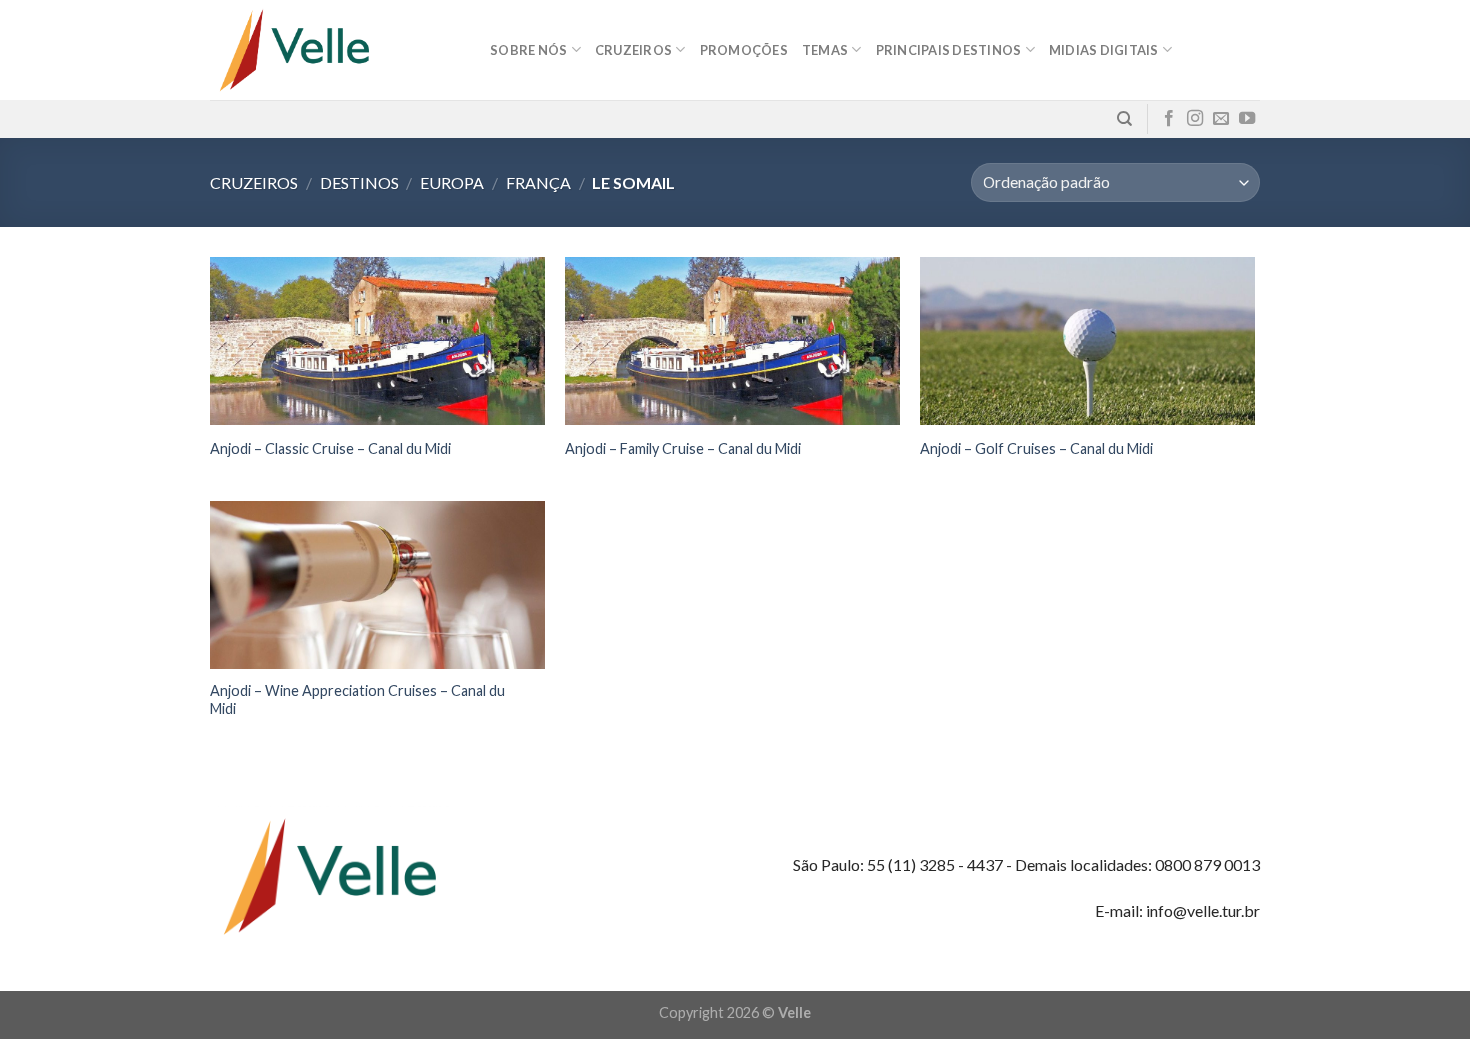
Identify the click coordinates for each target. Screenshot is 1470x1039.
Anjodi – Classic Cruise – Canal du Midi (330, 448)
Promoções (744, 50)
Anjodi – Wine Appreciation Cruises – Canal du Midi (357, 700)
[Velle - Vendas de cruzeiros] (335, 50)
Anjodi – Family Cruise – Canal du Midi (683, 448)
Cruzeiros (254, 182)
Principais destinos (949, 50)
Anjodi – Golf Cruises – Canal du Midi (1036, 448)
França (538, 182)
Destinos (359, 182)
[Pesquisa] (1124, 119)
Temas (825, 50)
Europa (452, 182)
